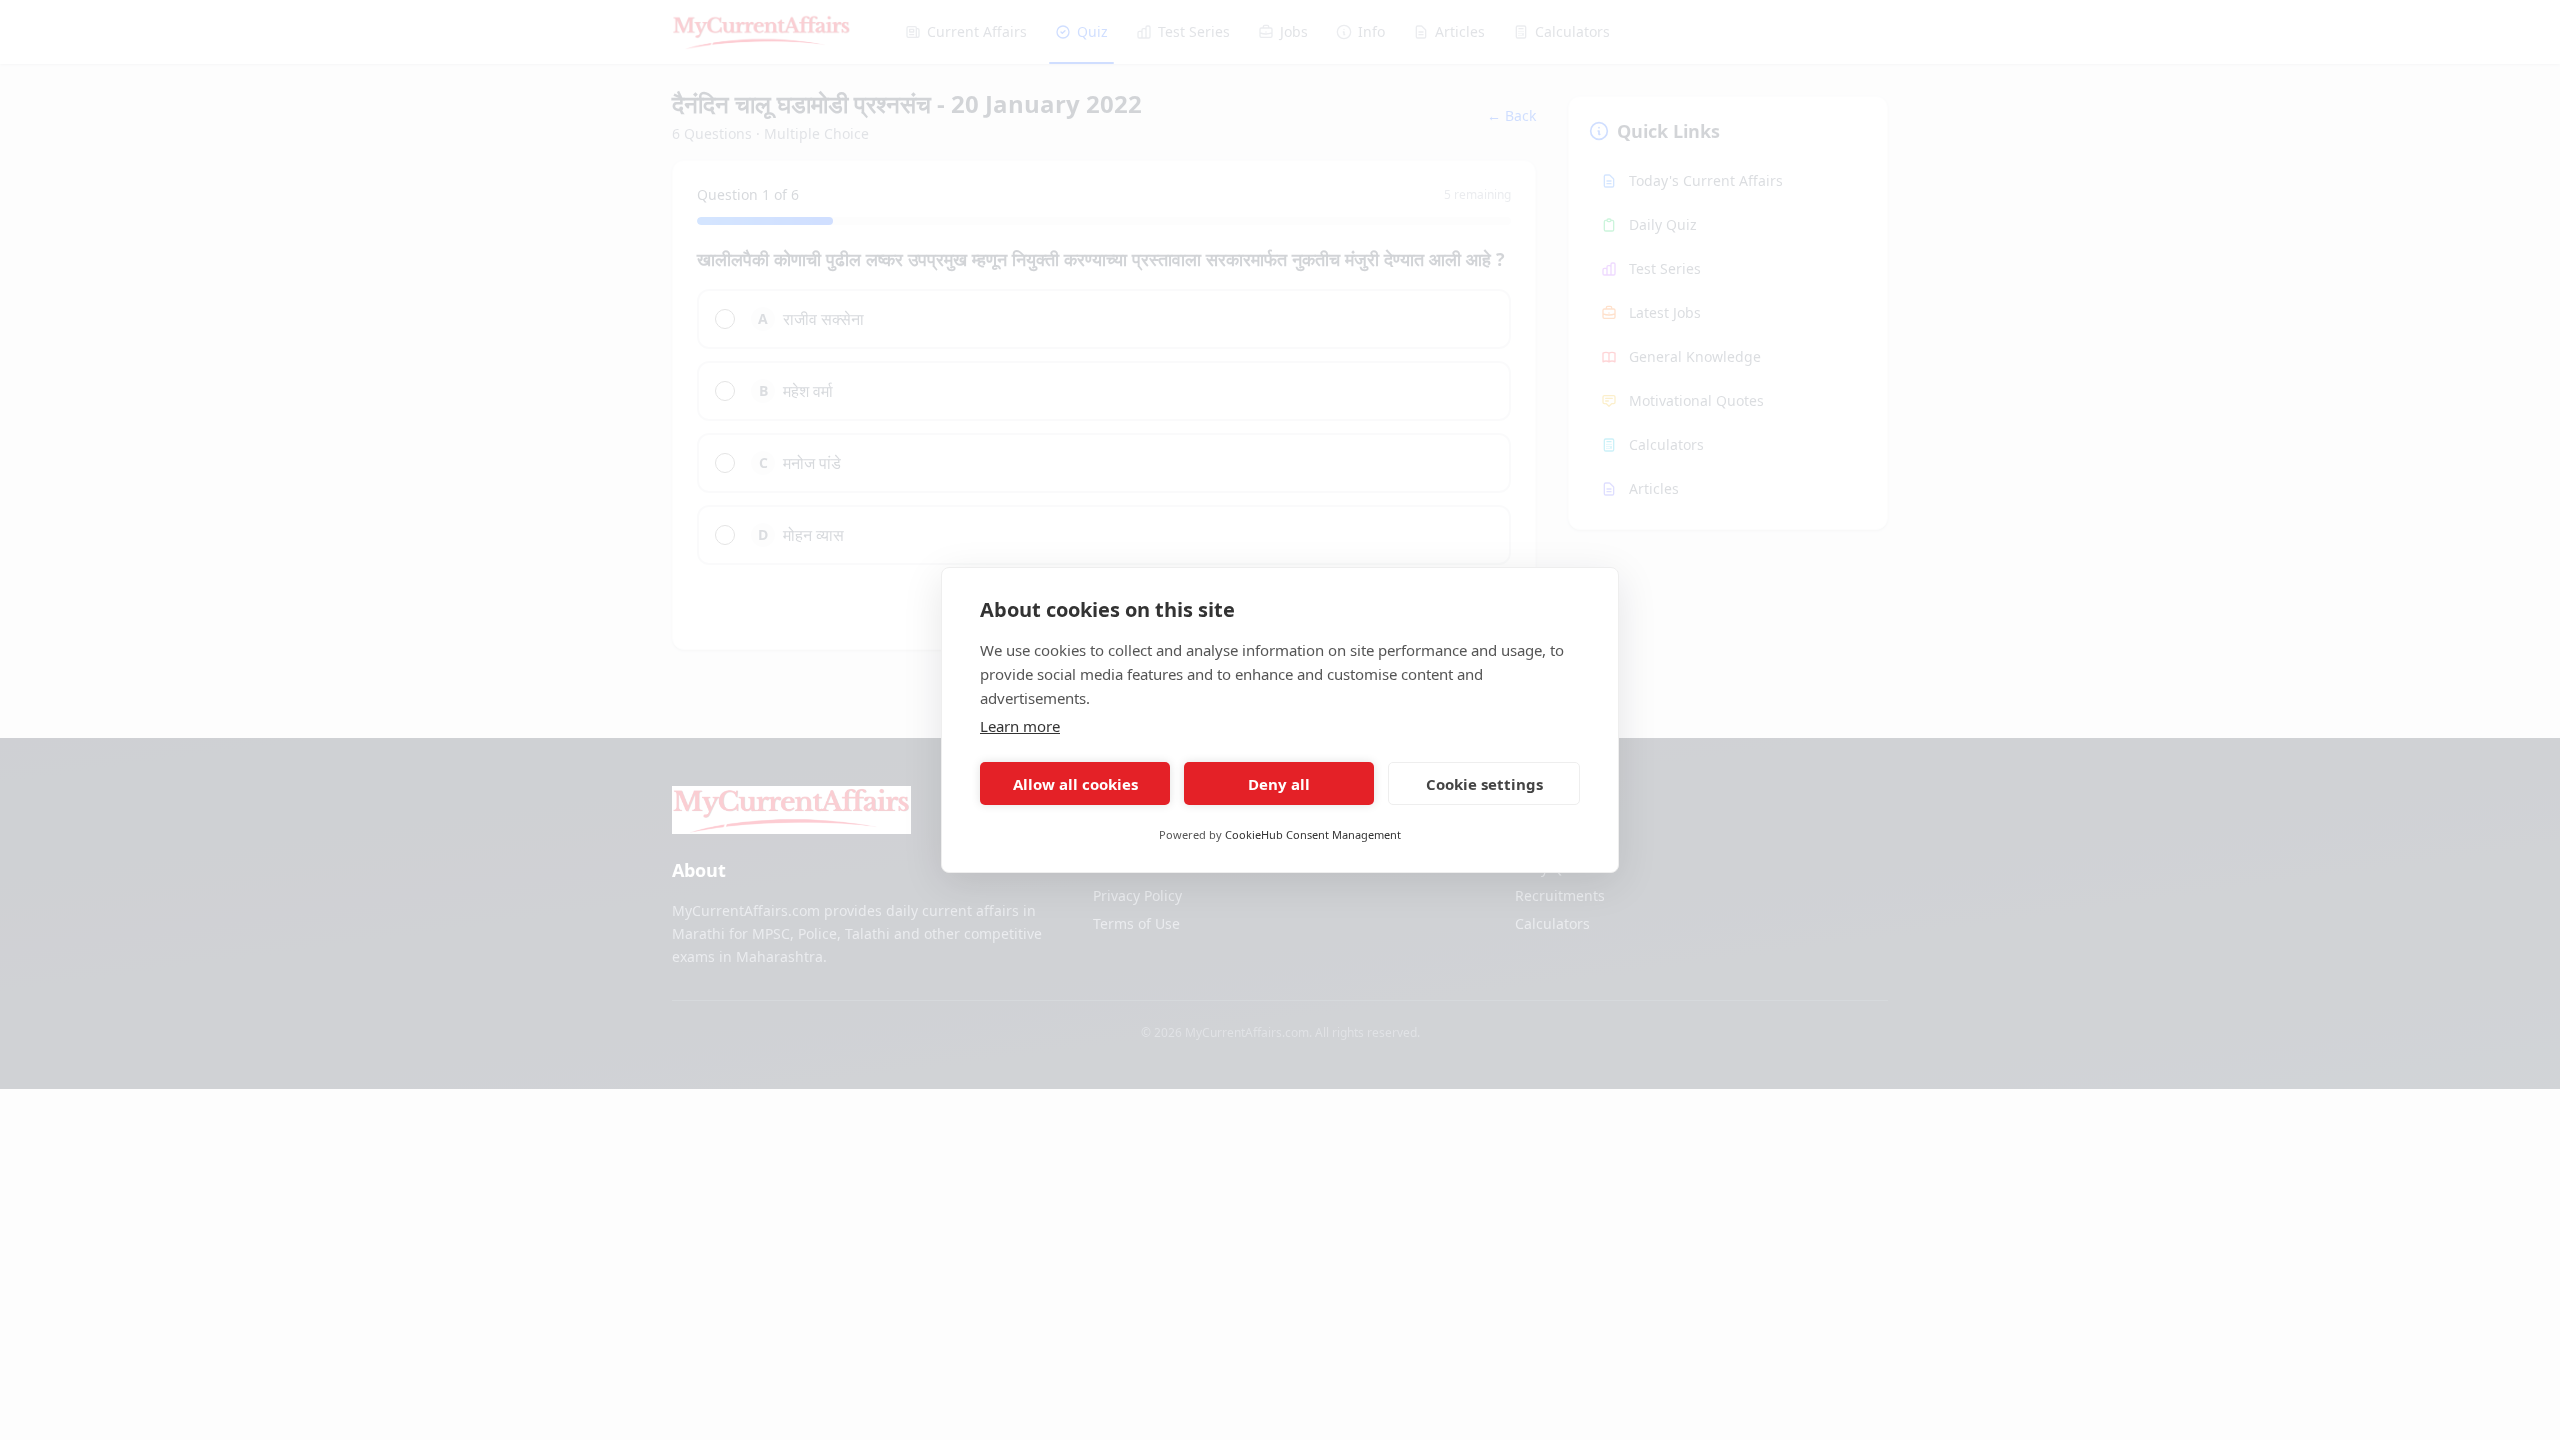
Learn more (1020, 726)
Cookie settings (1484, 784)
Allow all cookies (1075, 784)
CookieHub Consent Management (1313, 834)
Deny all (1279, 784)
